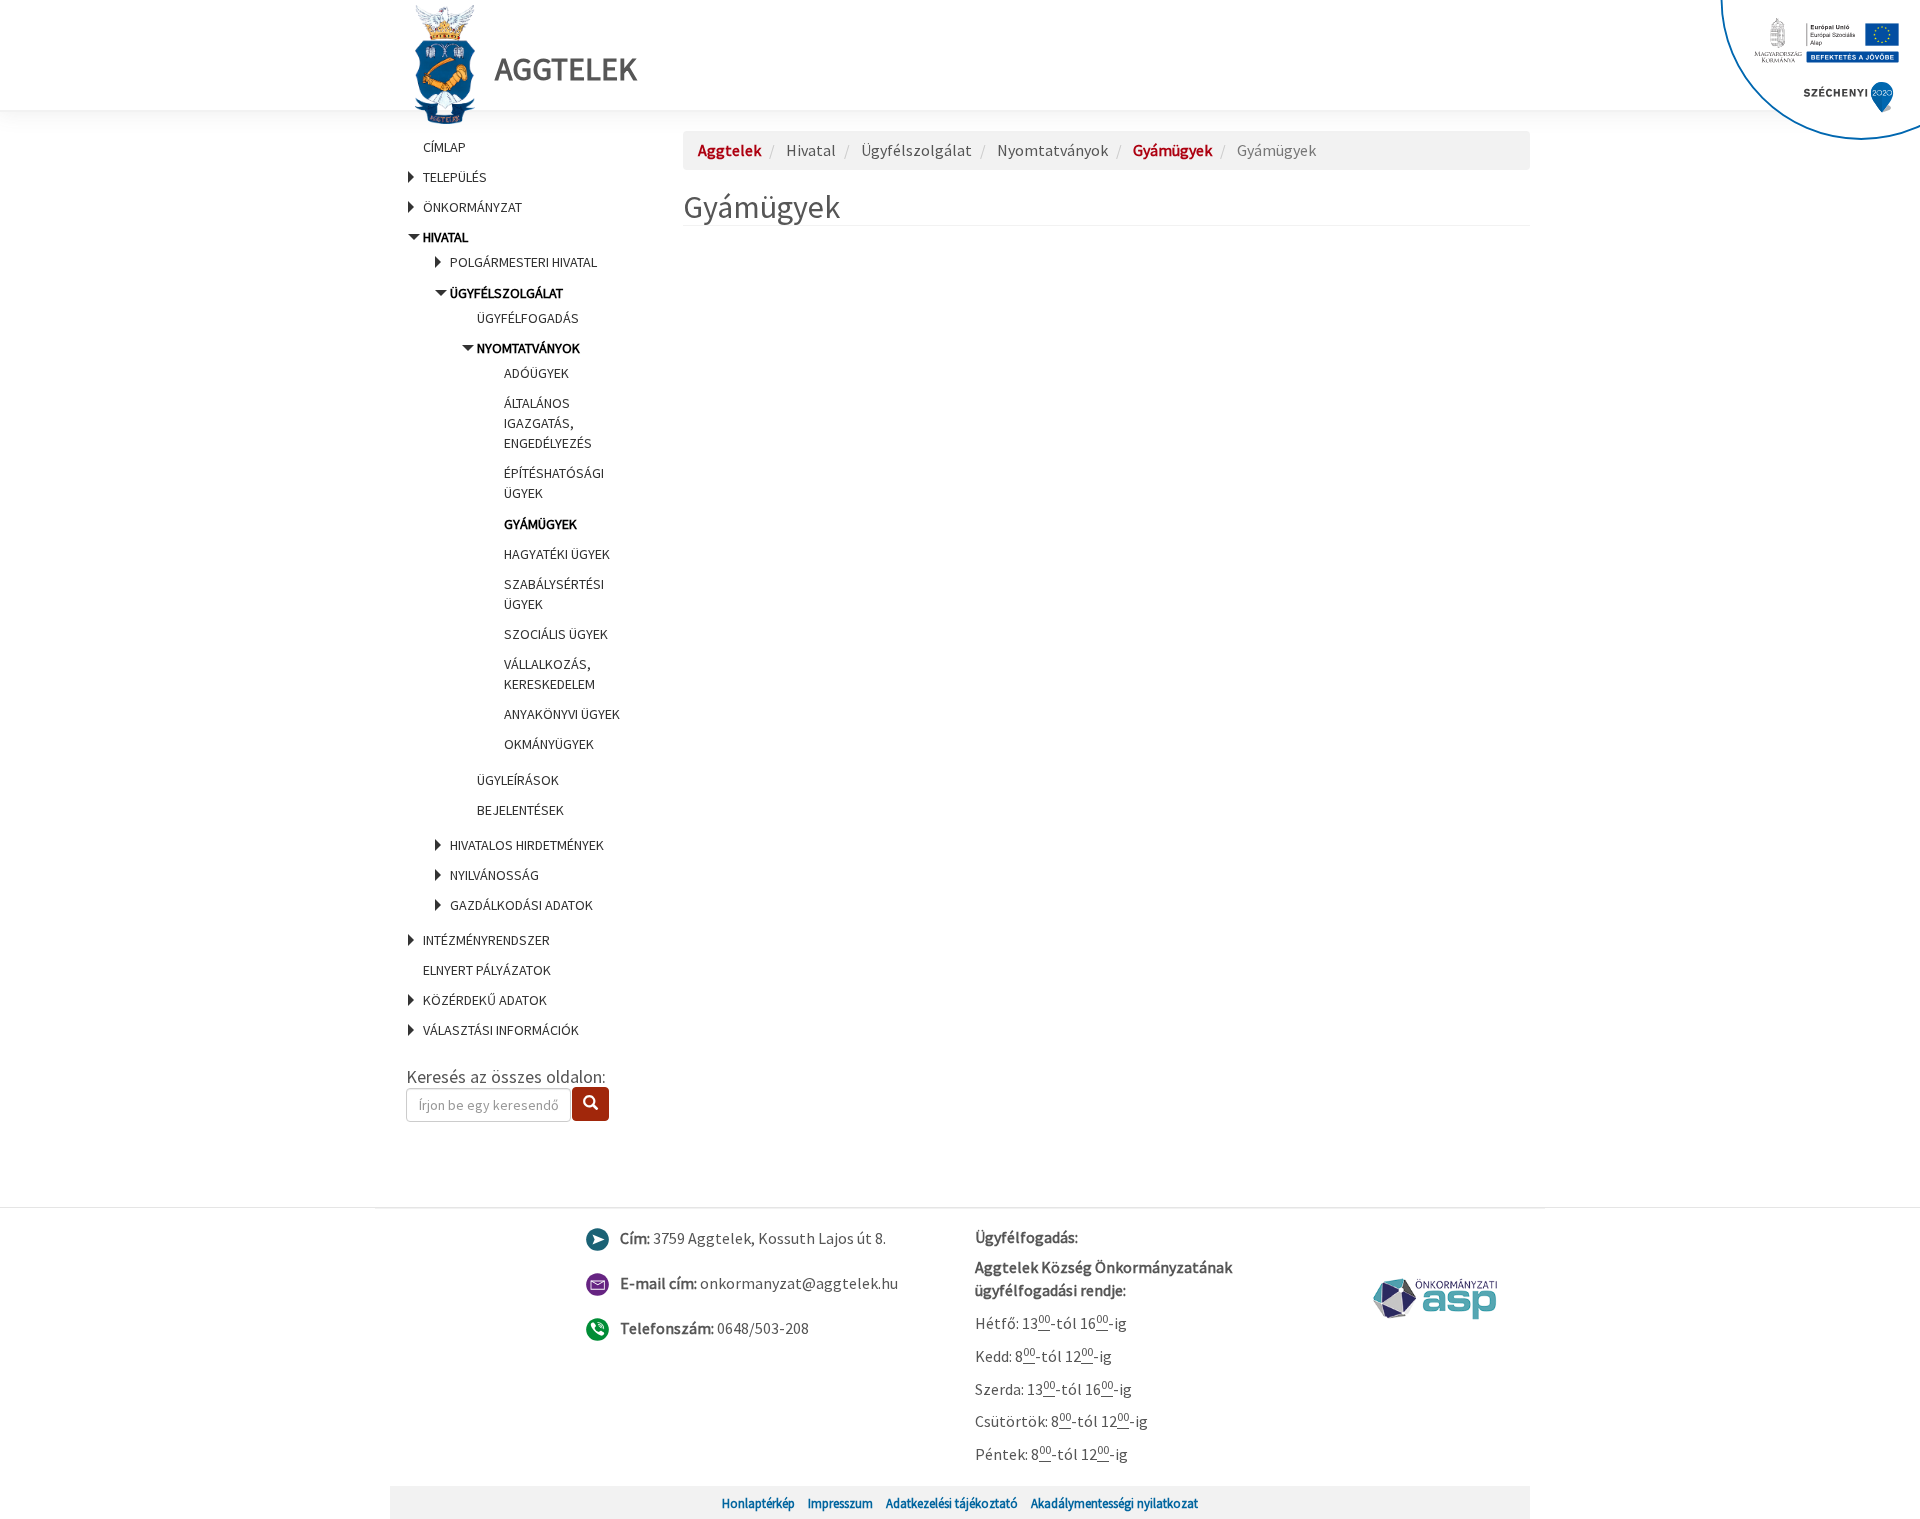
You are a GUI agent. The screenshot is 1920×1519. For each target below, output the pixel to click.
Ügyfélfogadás (528, 318)
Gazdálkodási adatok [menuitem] (521, 905)
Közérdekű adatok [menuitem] (485, 1000)
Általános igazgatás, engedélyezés (548, 423)
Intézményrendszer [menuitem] (486, 940)
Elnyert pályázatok (487, 970)
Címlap (444, 147)
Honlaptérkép (758, 1503)
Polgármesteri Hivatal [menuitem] (523, 262)
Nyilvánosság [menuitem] (494, 875)
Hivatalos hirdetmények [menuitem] (527, 845)
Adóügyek (536, 373)
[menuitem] (520, 147)
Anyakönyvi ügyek (562, 714)
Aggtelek (566, 69)
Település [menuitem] (455, 177)
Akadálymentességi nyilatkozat (1114, 1503)
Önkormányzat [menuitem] (472, 207)
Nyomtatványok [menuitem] (548, 546)
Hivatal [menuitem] (521, 571)
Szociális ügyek (556, 634)
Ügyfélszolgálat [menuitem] (535, 551)
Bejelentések (520, 810)
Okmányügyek (549, 744)
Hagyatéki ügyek (557, 554)
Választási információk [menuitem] (501, 1030)
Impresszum (840, 1503)
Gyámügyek (540, 524)
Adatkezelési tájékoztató (952, 1503)
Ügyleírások (518, 780)
